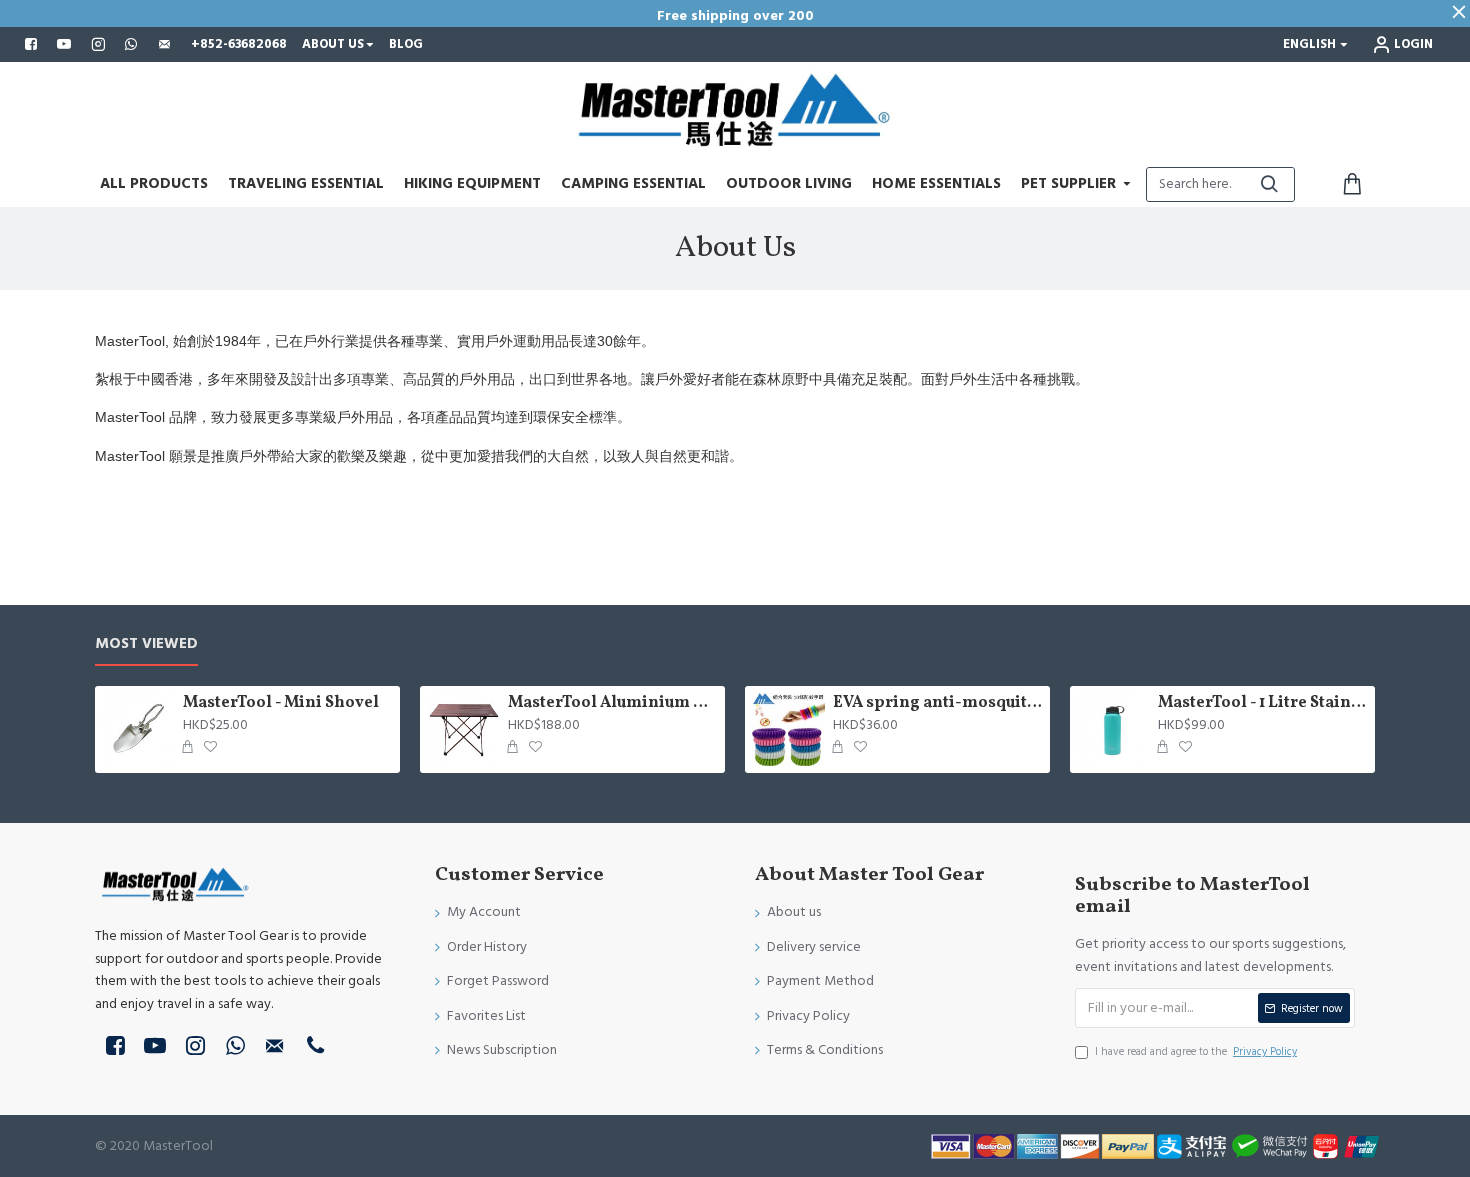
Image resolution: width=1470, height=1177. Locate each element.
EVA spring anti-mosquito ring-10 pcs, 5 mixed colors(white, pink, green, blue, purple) (938, 703)
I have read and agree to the (1196, 1051)
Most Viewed (146, 644)
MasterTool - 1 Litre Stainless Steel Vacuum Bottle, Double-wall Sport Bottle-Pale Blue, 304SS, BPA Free (1263, 703)
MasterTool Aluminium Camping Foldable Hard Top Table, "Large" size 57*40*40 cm (613, 703)
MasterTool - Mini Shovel (281, 703)
